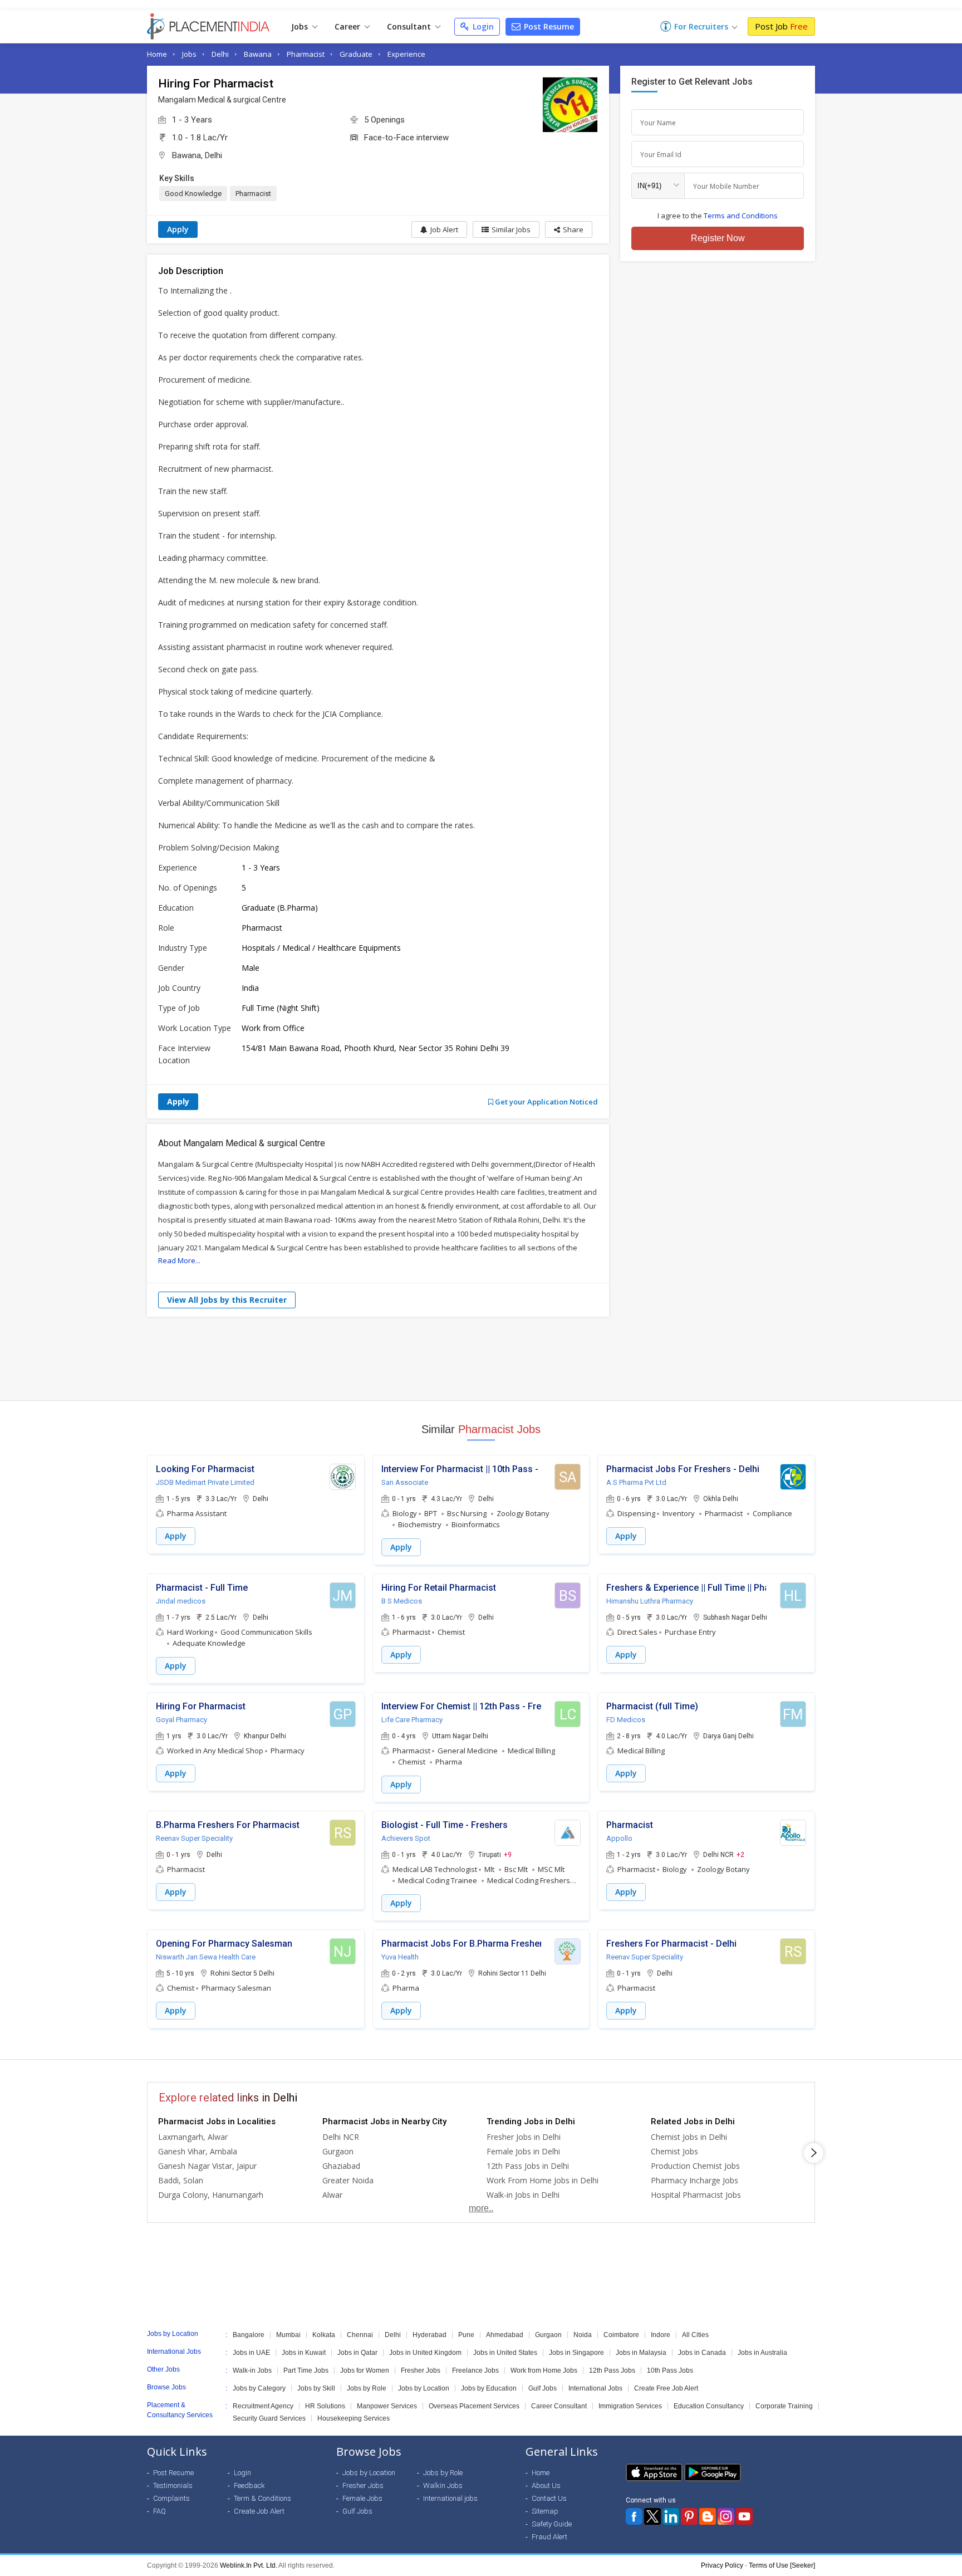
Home (157, 54)
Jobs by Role (367, 2388)
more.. (481, 2208)
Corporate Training (784, 2406)
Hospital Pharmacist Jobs (696, 2195)
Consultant (410, 26)
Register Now (718, 238)
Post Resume (548, 26)
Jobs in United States (505, 2353)
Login (482, 26)
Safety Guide (552, 2524)
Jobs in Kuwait (304, 2353)
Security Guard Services (269, 2418)
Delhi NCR (341, 2137)
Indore (661, 2335)
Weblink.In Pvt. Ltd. (249, 2565)
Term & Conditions (262, 2498)
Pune (466, 2335)
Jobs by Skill (316, 2388)
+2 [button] (740, 1854)
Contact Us (549, 2498)
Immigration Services (630, 2406)
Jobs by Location (424, 2388)
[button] (569, 229)
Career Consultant (559, 2406)
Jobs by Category (259, 2388)
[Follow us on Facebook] (634, 2516)
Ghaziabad (341, 2166)
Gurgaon (338, 2151)
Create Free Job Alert (666, 2388)
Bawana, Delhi (197, 155)
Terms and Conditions (741, 216)
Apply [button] (176, 1536)
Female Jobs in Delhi (523, 2151)
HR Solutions (325, 2406)
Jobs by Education (489, 2388)
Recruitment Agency (263, 2406)
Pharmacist (306, 54)
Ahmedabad (505, 2335)
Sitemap (545, 2511)
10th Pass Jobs (670, 2370)
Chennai (360, 2335)
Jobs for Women (365, 2370)
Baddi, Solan (181, 2180)
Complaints (171, 2498)
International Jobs (595, 2388)
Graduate (356, 54)
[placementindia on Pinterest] (689, 2516)
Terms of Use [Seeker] (782, 2565)
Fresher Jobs (421, 2370)
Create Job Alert (259, 2511)
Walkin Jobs (443, 2485)
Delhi (220, 54)
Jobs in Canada (702, 2353)
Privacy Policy (722, 2565)
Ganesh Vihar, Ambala (198, 2151)
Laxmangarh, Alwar (193, 2137)
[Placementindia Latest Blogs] (708, 2516)
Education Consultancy (709, 2406)
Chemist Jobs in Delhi (689, 2137)
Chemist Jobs (674, 2151)
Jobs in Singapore (576, 2353)
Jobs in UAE (251, 2353)
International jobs (450, 2498)
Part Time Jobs (306, 2370)
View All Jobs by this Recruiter (227, 1300)
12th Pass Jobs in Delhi (528, 2166)
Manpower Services (387, 2406)
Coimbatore (621, 2335)
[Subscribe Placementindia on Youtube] (744, 2516)
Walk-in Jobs (252, 2370)
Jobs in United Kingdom (425, 2353)
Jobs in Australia (762, 2353)
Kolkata (324, 2335)
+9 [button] (508, 1854)
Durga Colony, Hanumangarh (211, 2195)
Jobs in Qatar (357, 2353)
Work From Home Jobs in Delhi (543, 2180)
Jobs (301, 26)
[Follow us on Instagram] (726, 2516)
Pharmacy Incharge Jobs (694, 2180)
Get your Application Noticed (546, 1102)
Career (349, 26)
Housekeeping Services (354, 2418)
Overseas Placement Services (474, 2406)
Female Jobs (362, 2498)
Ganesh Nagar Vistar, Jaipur (207, 2166)
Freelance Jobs (475, 2370)
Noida (583, 2335)
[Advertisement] (481, 1358)
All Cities (695, 2335)
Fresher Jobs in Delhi (524, 2137)
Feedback (249, 2485)
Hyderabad (430, 2335)
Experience (406, 54)
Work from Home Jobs (544, 2370)
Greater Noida (348, 2180)
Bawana (258, 54)
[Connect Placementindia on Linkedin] (671, 2516)
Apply (178, 229)
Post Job (781, 26)
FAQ (159, 2511)
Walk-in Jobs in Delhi (523, 2195)
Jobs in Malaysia (641, 2353)
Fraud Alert (549, 2537)
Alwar (332, 2195)
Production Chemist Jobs (695, 2166)
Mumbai (288, 2335)
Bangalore (249, 2335)
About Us (546, 2485)
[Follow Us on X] (652, 2516)
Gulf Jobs (543, 2388)
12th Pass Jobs (612, 2370)
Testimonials (173, 2485)
